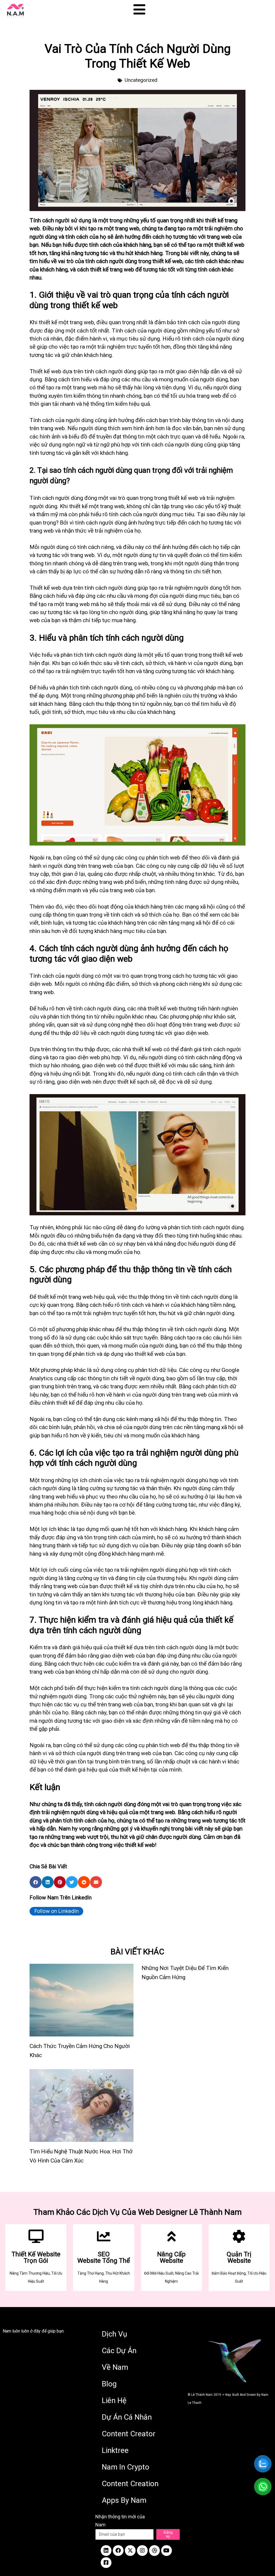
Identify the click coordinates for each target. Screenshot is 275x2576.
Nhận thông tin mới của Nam (120, 2521)
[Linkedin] (106, 2551)
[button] (36, 1882)
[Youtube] (167, 2551)
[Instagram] (142, 2551)
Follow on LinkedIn (57, 1911)
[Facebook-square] (106, 2563)
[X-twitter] (130, 2551)
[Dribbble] (154, 2551)
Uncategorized (141, 80)
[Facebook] (118, 2551)
